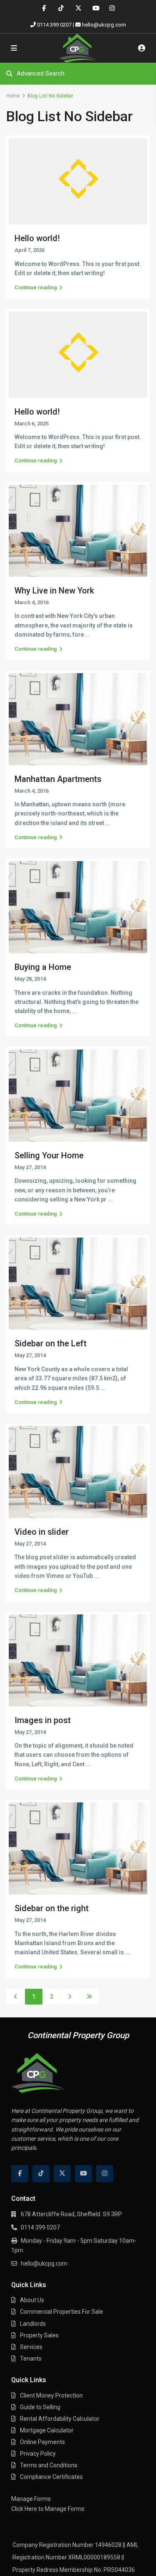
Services (31, 2347)
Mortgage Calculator (47, 2430)
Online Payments (42, 2442)
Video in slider (42, 1532)
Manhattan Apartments (58, 779)
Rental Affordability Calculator (60, 2419)
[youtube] (95, 8)
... (88, 635)
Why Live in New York (54, 591)
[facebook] (44, 8)
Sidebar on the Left (51, 1343)
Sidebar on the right (52, 1908)
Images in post (43, 1720)
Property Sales (39, 2335)
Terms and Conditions (49, 2465)
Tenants (31, 2359)
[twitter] (78, 8)
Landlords (33, 2324)
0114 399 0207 (54, 25)
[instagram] (112, 8)
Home (13, 96)
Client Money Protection (51, 2395)
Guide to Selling (40, 2407)
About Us (32, 2300)
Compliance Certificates (51, 2477)
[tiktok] (61, 8)
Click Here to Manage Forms (48, 2509)
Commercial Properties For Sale (62, 2312)
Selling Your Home (49, 1155)
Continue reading (36, 287)
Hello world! (37, 238)
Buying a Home (43, 967)
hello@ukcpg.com (104, 25)
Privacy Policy (38, 2454)
